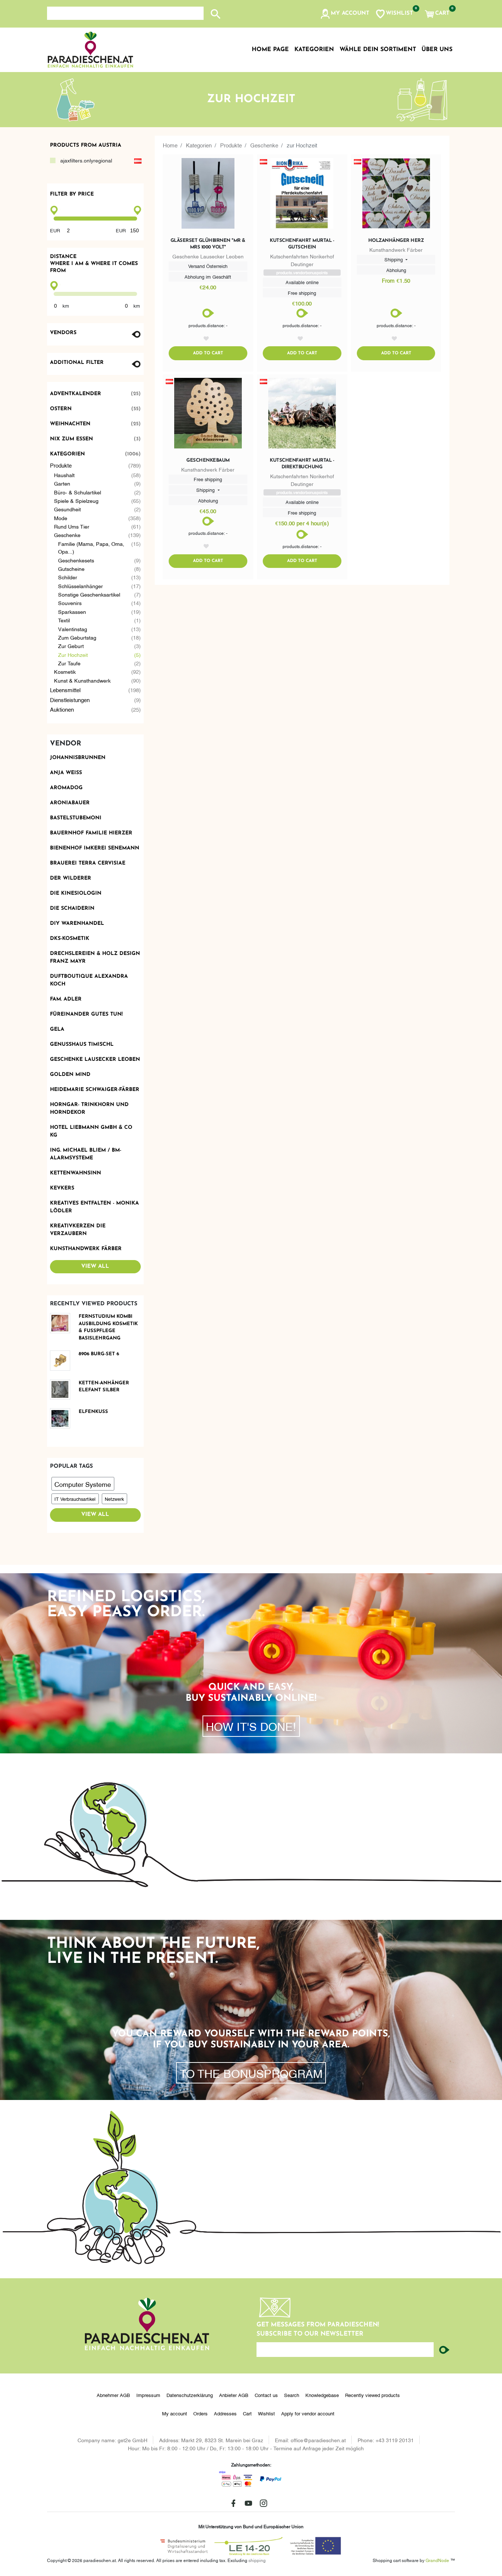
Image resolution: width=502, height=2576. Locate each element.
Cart (247, 2413)
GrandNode (437, 2560)
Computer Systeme (83, 1484)
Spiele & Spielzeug (98, 500)
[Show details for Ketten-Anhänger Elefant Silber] (63, 1390)
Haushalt (98, 475)
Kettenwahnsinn (76, 1173)
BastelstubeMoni (76, 818)
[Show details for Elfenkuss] (63, 1418)
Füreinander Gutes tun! (86, 1014)
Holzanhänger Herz (396, 241)
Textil (100, 620)
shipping (257, 2560)
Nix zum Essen (96, 439)
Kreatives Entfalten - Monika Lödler (94, 1207)
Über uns (437, 50)
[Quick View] (208, 195)
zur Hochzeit (100, 654)
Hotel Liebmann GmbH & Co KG (91, 1131)
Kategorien (96, 454)
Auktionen (96, 709)
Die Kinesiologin (76, 893)
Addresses (225, 2413)
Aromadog (66, 788)
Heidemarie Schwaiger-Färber (95, 1090)
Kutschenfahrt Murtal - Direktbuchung (302, 464)
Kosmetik (98, 671)
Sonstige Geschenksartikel (100, 594)
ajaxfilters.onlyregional (86, 160)
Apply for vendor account (308, 2413)
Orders (200, 2413)
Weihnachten (96, 424)
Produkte (96, 465)
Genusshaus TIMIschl (82, 1044)
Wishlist (266, 2413)
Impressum (148, 2395)
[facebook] (233, 2503)
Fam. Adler (66, 999)
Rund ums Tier (98, 526)
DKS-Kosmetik (70, 939)
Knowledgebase (322, 2395)
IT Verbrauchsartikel (75, 1499)
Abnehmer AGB (113, 2395)
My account (175, 2413)
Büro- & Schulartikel (98, 492)
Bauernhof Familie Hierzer (91, 833)
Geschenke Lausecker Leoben (95, 1060)
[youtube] (248, 2503)
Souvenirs (100, 603)
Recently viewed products (372, 2395)
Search (292, 2395)
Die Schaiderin (72, 908)
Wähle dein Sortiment (378, 50)
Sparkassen (100, 611)
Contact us (266, 2395)
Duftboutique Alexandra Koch (89, 980)
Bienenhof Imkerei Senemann (95, 848)
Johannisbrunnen (78, 758)
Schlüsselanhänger (100, 586)
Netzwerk (114, 1499)
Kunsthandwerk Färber (86, 1249)
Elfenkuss (93, 1412)
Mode (98, 518)
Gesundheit (98, 509)
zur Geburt (100, 646)
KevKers (62, 1188)
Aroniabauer (70, 803)
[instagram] (263, 2503)
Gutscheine (100, 568)
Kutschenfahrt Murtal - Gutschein (302, 244)
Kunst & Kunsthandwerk (98, 680)
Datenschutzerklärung (190, 2395)
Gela (57, 1029)
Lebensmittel (96, 690)
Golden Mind (70, 1075)
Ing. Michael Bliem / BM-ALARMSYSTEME (86, 1154)
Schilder (100, 577)
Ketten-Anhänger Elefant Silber (104, 1387)
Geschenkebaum (208, 460)
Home (170, 145)
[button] (345, 14)
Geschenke (98, 535)
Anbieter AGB (234, 2395)
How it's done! (251, 1726)
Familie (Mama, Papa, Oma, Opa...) (100, 547)
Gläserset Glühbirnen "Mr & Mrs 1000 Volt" (208, 244)
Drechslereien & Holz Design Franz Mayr (95, 958)
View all (95, 1266)
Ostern (96, 409)
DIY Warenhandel (77, 924)
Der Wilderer (71, 878)
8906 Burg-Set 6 (99, 1354)
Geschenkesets (100, 560)
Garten (98, 483)
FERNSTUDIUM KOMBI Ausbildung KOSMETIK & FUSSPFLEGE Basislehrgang (108, 1327)
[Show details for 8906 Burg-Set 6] (63, 1361)
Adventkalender (96, 394)
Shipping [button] (394, 259)
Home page (270, 50)
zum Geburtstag (100, 637)
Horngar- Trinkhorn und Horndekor (89, 1109)
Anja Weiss (66, 773)
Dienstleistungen (96, 700)
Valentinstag (100, 629)
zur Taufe (100, 663)
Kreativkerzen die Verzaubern (78, 1230)
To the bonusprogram (251, 2073)
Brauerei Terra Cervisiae (88, 863)
